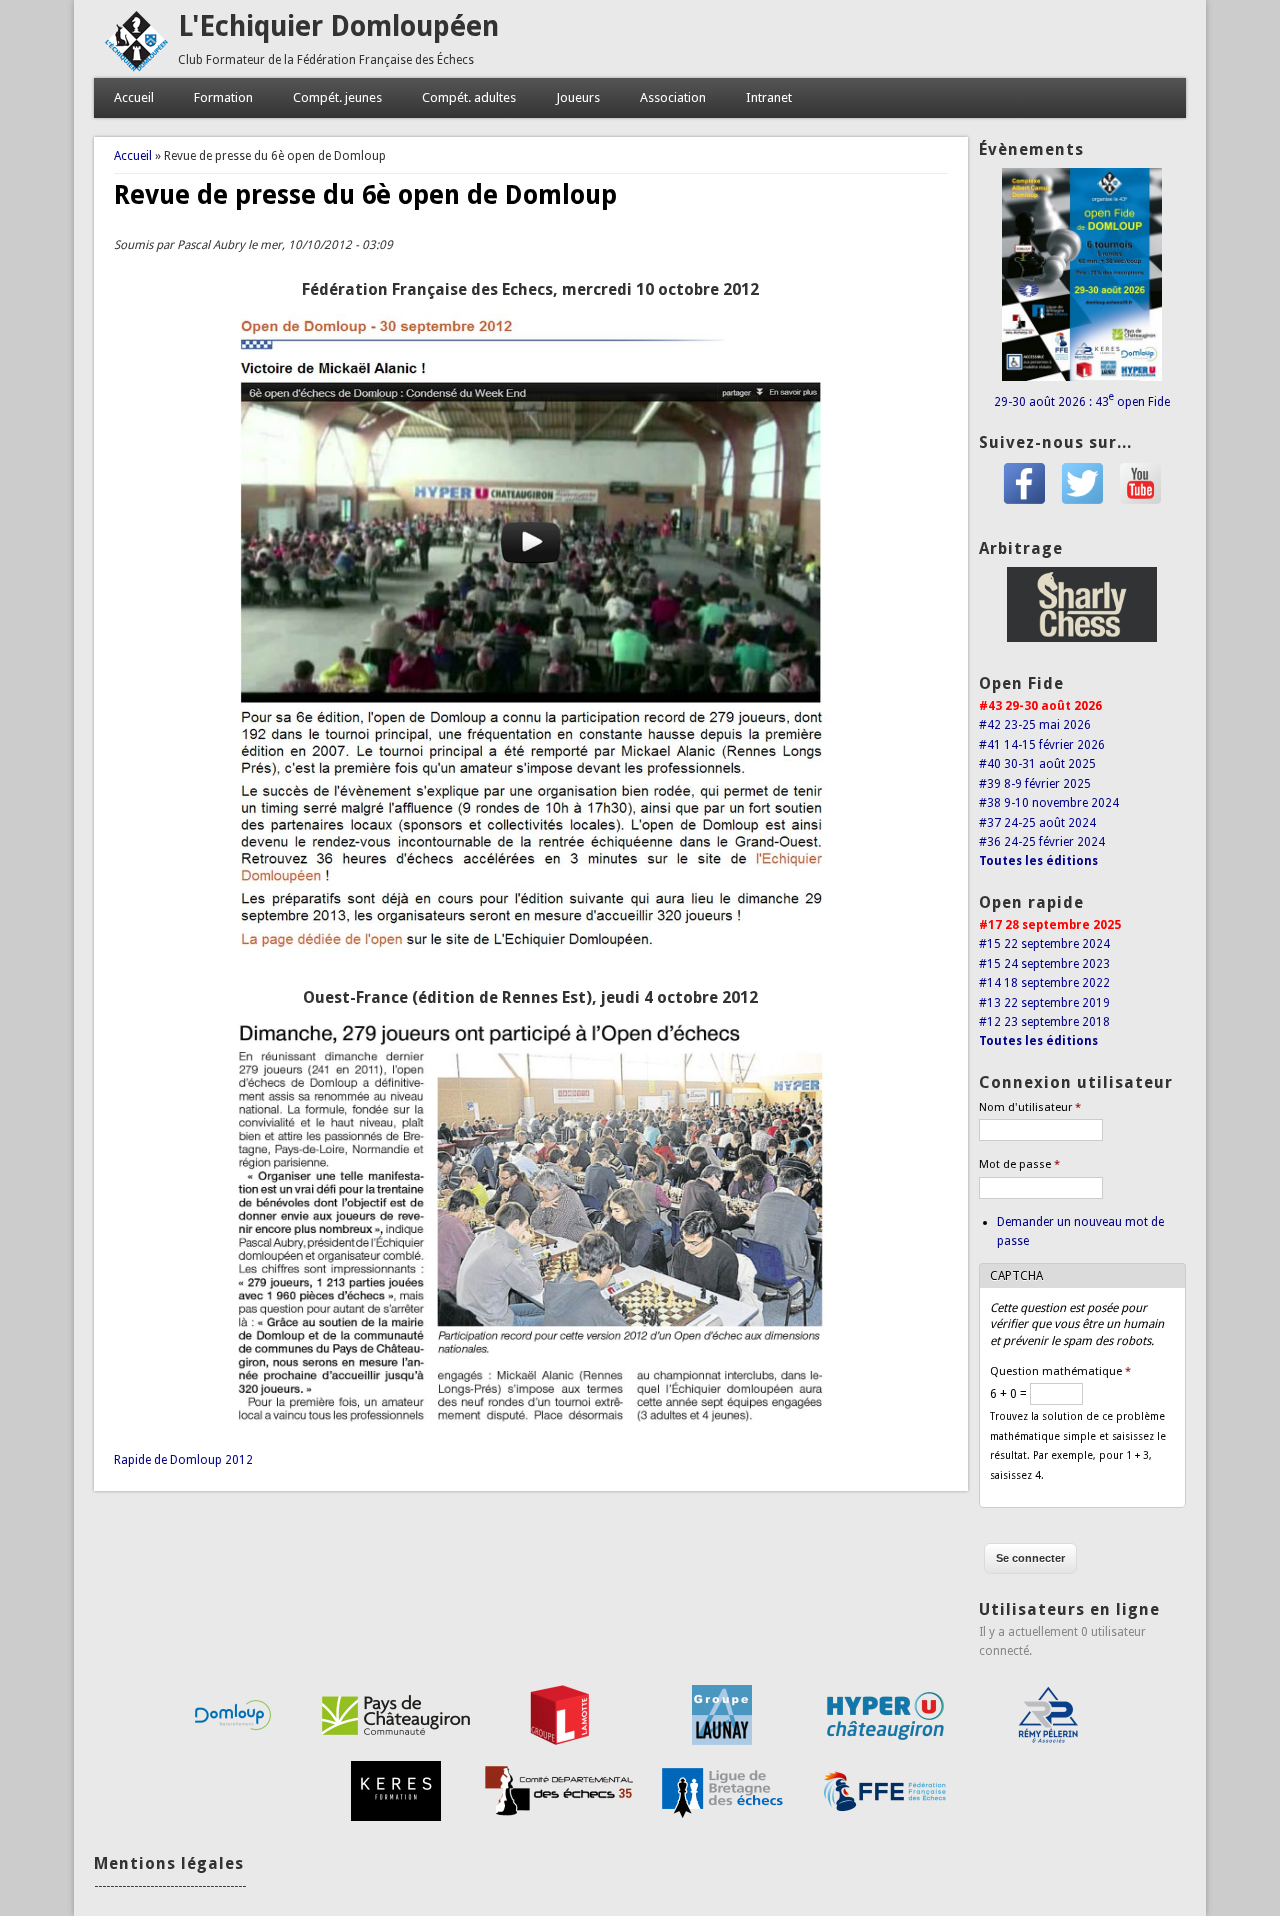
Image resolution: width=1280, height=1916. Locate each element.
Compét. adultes (469, 97)
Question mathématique (1060, 1371)
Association (673, 97)
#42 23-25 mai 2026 (1035, 725)
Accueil (134, 97)
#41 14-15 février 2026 (1042, 745)
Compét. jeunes (337, 97)
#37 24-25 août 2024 (1037, 823)
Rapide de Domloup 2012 (183, 1460)
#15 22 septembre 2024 (1044, 944)
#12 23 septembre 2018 (1044, 1022)
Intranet (769, 97)
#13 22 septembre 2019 (1044, 1003)
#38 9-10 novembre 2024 (1049, 803)
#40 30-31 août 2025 (1037, 764)
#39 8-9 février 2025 (1035, 784)
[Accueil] (136, 68)
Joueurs (578, 97)
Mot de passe (1019, 1164)
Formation (223, 97)
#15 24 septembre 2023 (1044, 964)
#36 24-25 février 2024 (1042, 842)
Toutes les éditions (1038, 861)
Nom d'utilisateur (1030, 1107)
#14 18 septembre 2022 (1044, 983)
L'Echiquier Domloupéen (338, 26)
